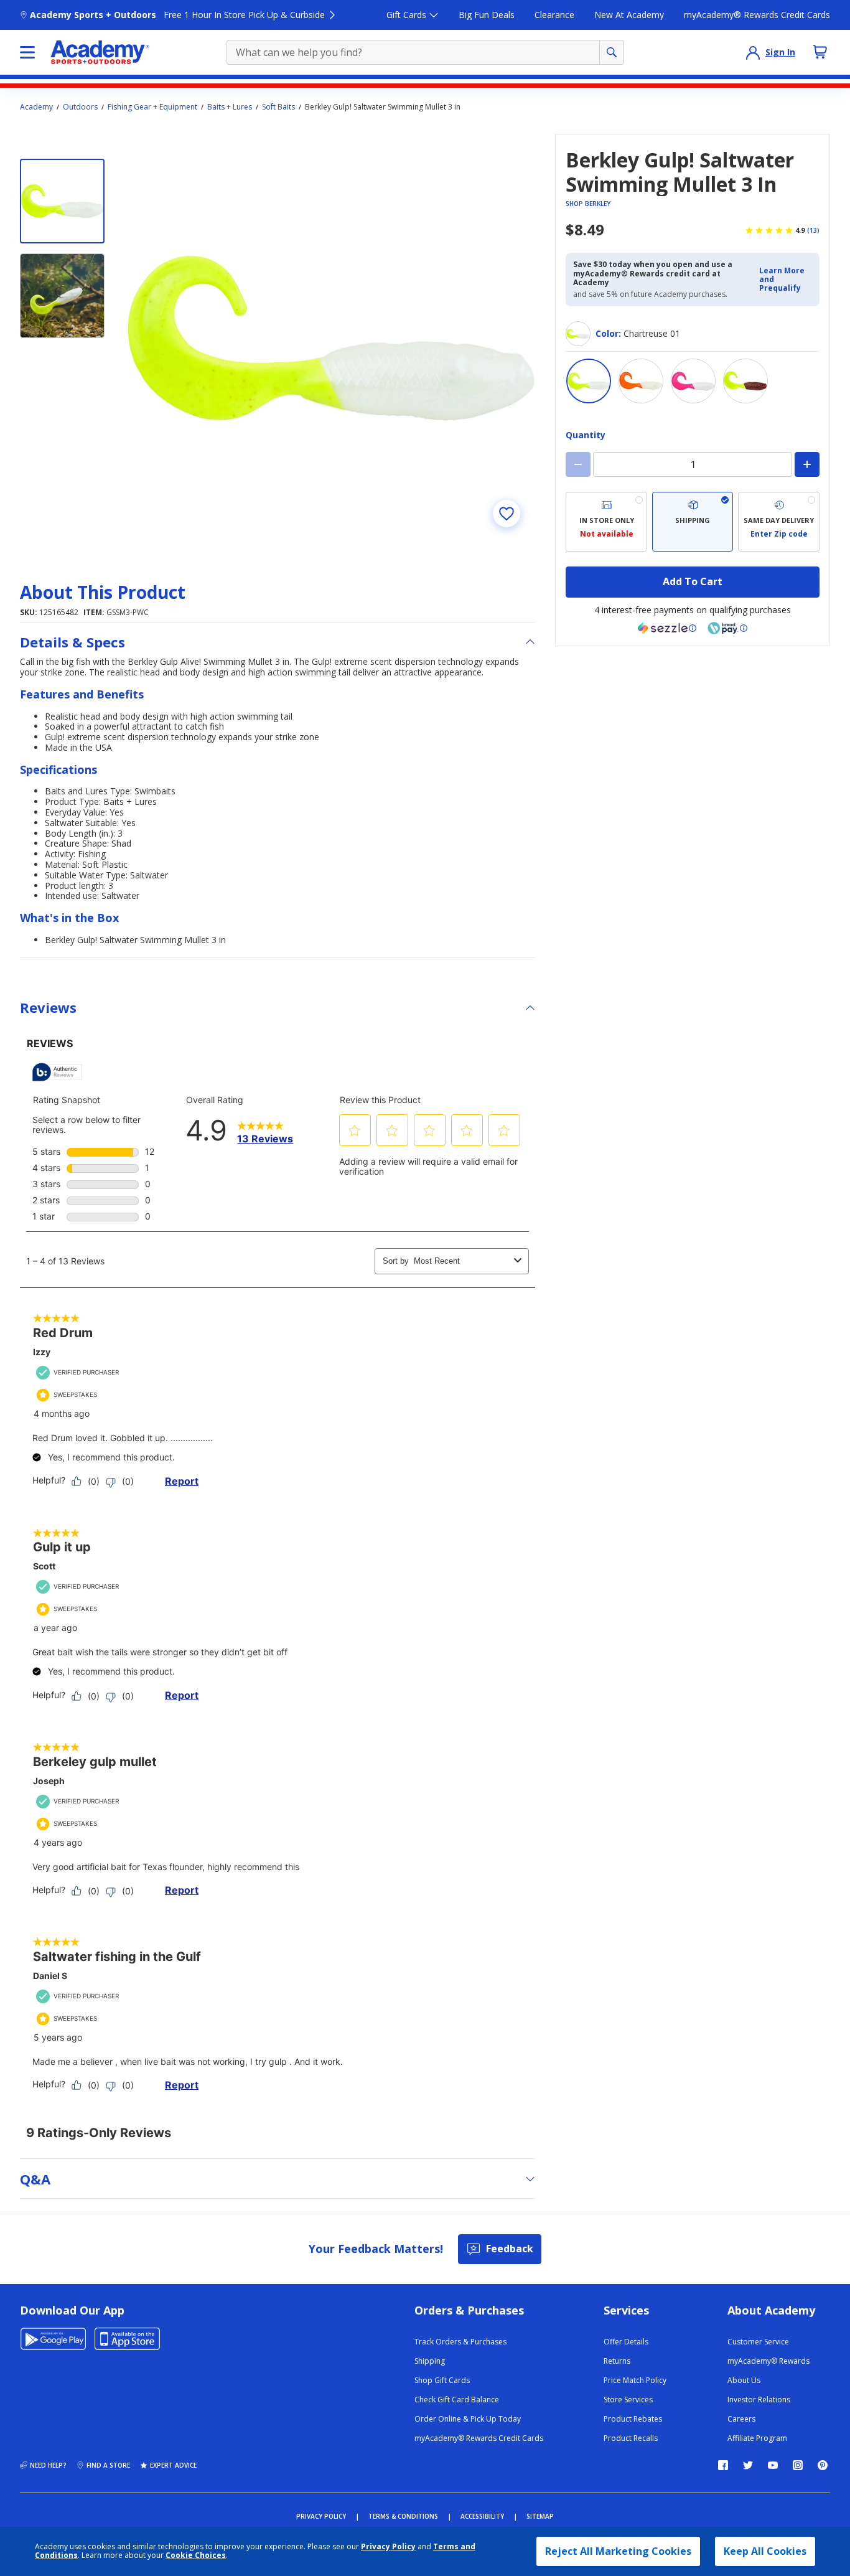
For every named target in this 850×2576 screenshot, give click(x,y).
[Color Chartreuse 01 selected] (589, 381)
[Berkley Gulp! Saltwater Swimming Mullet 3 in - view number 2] (62, 296)
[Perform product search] (612, 52)
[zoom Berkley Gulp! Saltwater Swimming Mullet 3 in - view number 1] (331, 338)
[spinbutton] (693, 464)
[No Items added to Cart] (820, 52)
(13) (813, 230)
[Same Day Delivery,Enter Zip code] (779, 522)
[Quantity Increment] (807, 464)
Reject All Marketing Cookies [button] (618, 2551)
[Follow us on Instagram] (798, 2465)
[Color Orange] (641, 381)
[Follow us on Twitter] (748, 2465)
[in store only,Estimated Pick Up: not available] (606, 522)
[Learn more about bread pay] (727, 628)
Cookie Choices (196, 2555)
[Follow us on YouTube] (773, 2465)
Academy (36, 107)
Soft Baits (278, 107)
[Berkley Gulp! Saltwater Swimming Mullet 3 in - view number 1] (62, 201)
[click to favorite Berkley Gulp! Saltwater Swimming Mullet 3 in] (507, 514)
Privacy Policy (388, 2546)
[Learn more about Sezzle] (667, 628)
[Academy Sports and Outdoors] (100, 52)
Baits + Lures (230, 107)
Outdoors (80, 107)
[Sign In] (753, 52)
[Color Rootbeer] (745, 381)
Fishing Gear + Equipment (152, 107)
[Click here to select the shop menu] (27, 52)
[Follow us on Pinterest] (823, 2465)
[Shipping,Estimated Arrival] (693, 522)
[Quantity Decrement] (578, 464)
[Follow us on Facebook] (723, 2465)
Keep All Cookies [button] (765, 2551)
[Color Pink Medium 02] (693, 381)
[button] (786, 280)
